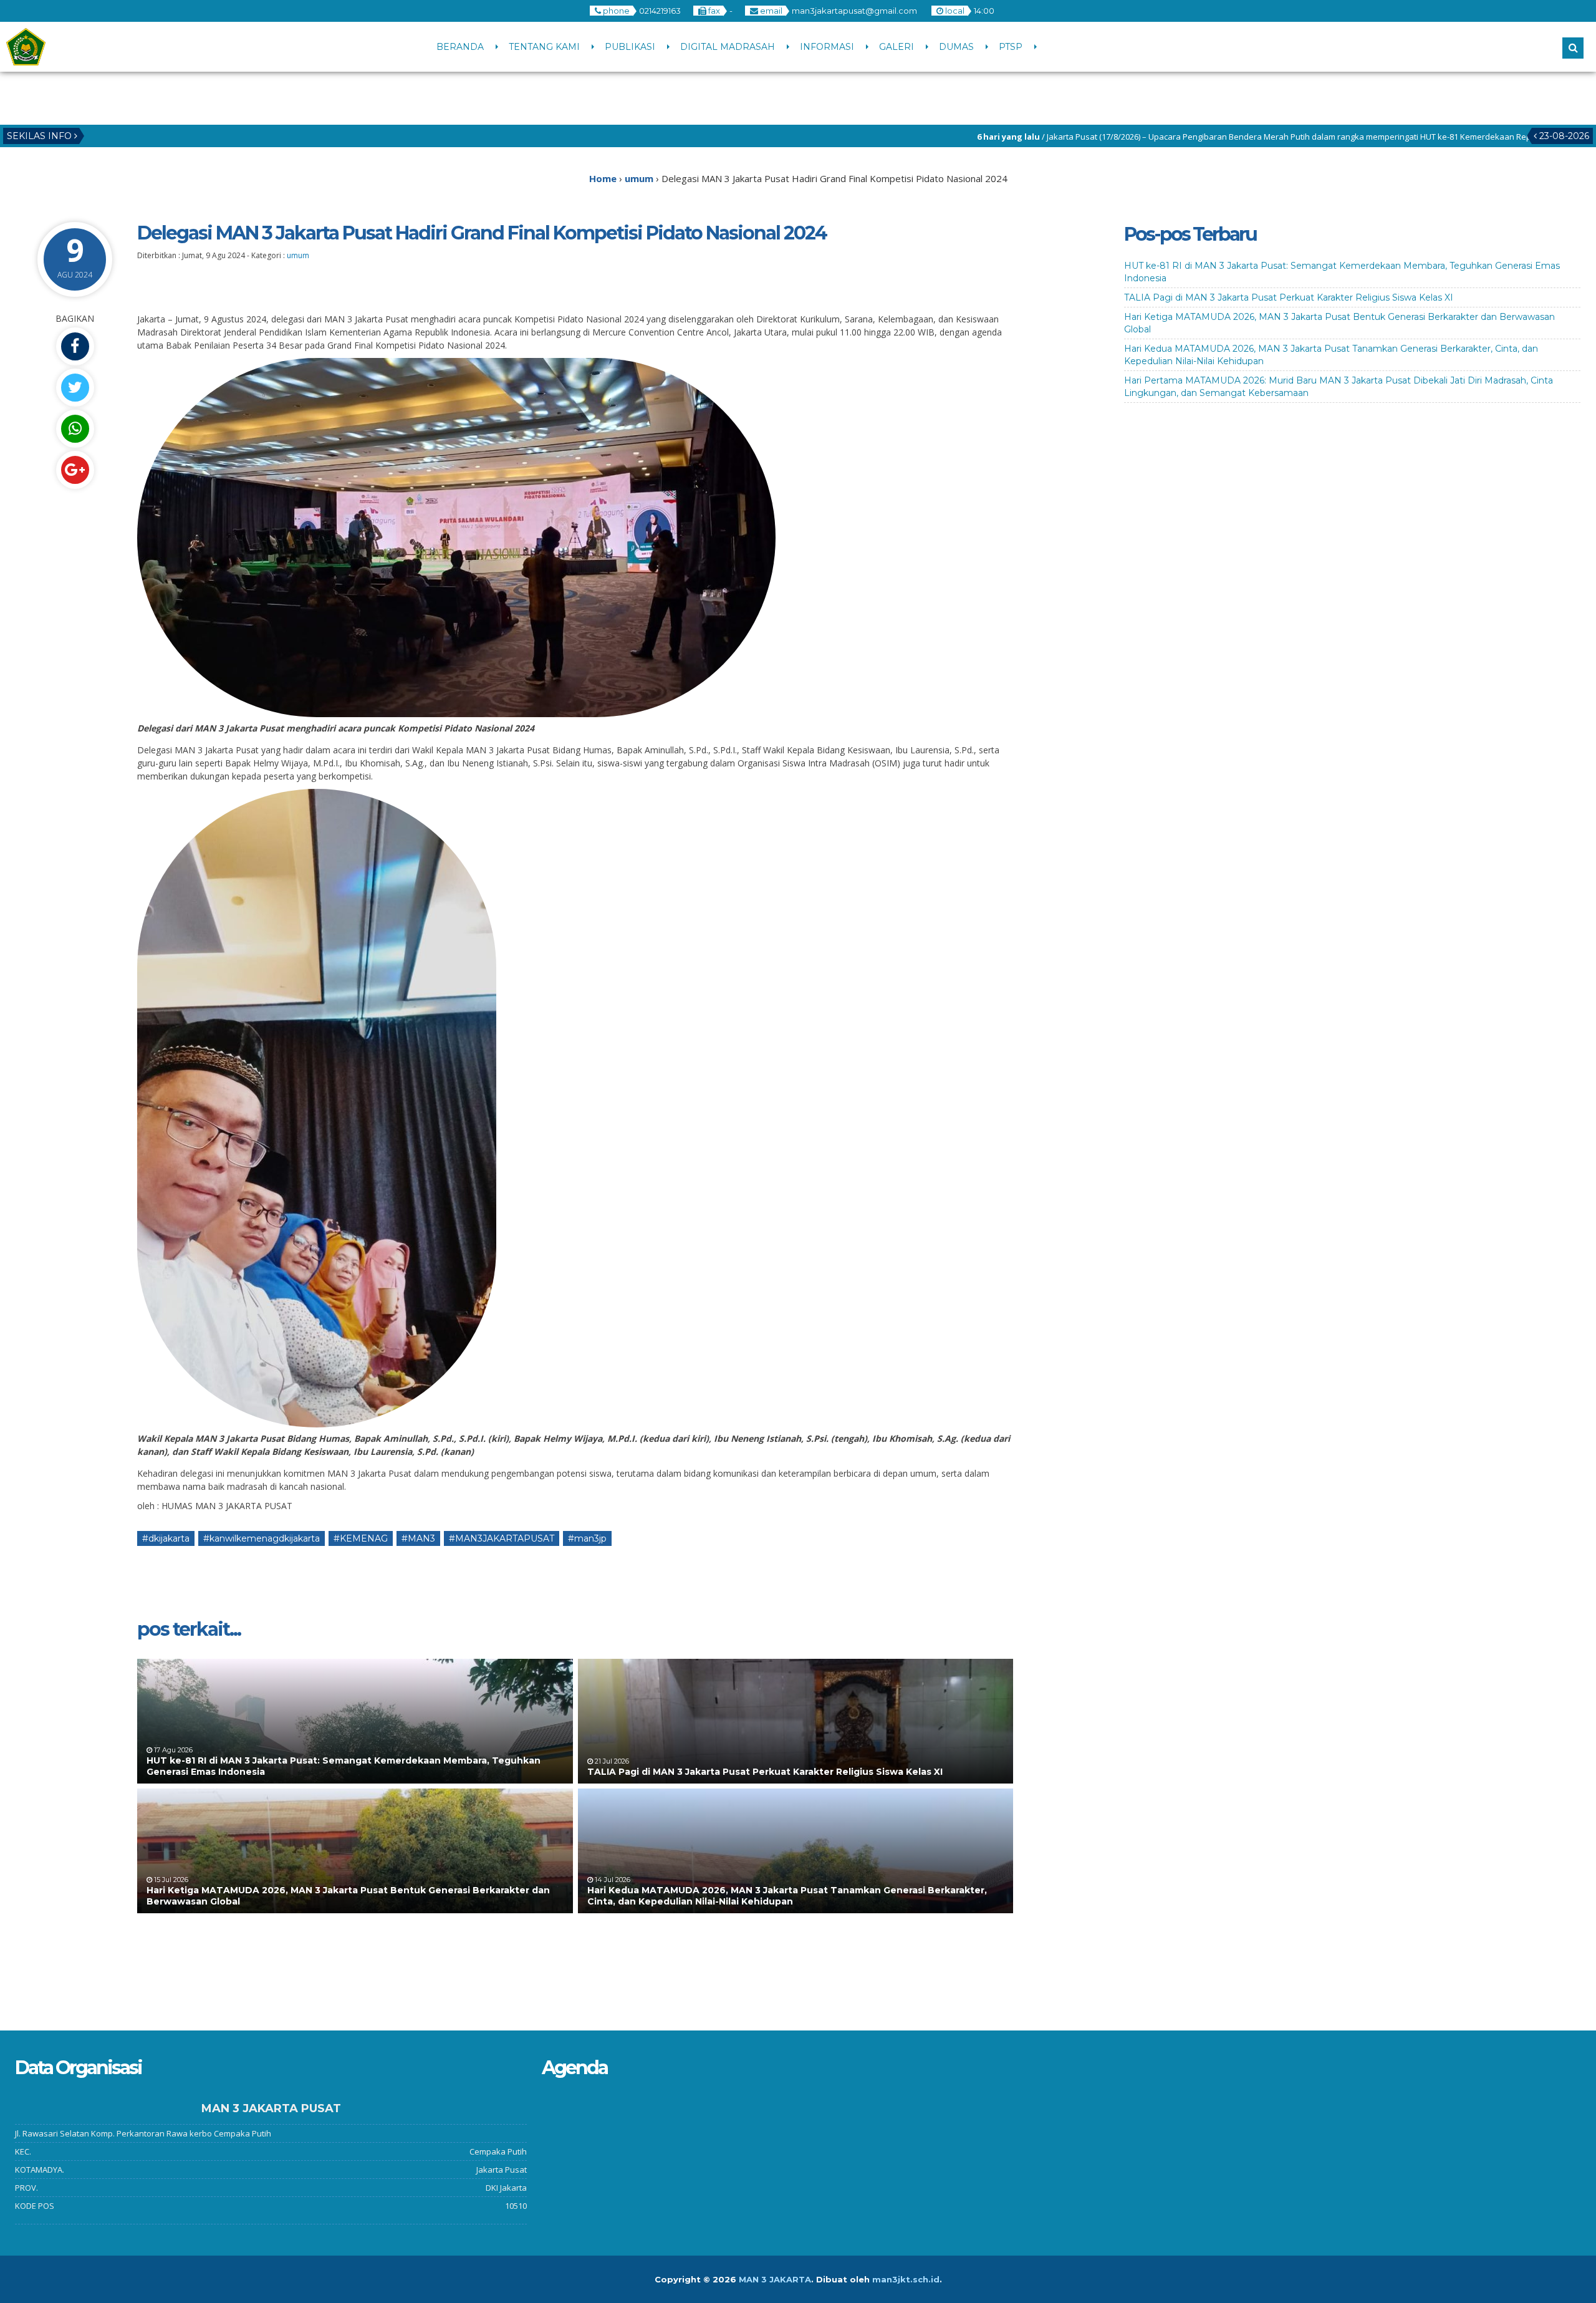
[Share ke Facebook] (75, 346)
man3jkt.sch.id (906, 2279)
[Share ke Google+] (75, 470)
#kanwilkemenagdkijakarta (262, 1538)
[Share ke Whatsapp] (75, 429)
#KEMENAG (361, 1538)
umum (298, 255)
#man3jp (587, 1538)
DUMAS (956, 47)
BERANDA (460, 47)
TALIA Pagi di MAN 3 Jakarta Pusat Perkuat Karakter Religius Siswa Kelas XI (765, 1772)
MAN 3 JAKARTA (775, 2279)
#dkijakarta (166, 1538)
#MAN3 (418, 1538)
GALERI (897, 47)
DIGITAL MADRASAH (728, 47)
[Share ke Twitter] (75, 388)
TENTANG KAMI (544, 47)
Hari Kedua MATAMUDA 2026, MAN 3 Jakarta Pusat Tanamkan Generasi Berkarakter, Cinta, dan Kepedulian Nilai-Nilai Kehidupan (787, 1896)
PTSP (1011, 47)
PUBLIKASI (630, 47)
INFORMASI (827, 47)
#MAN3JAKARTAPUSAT (502, 1538)
